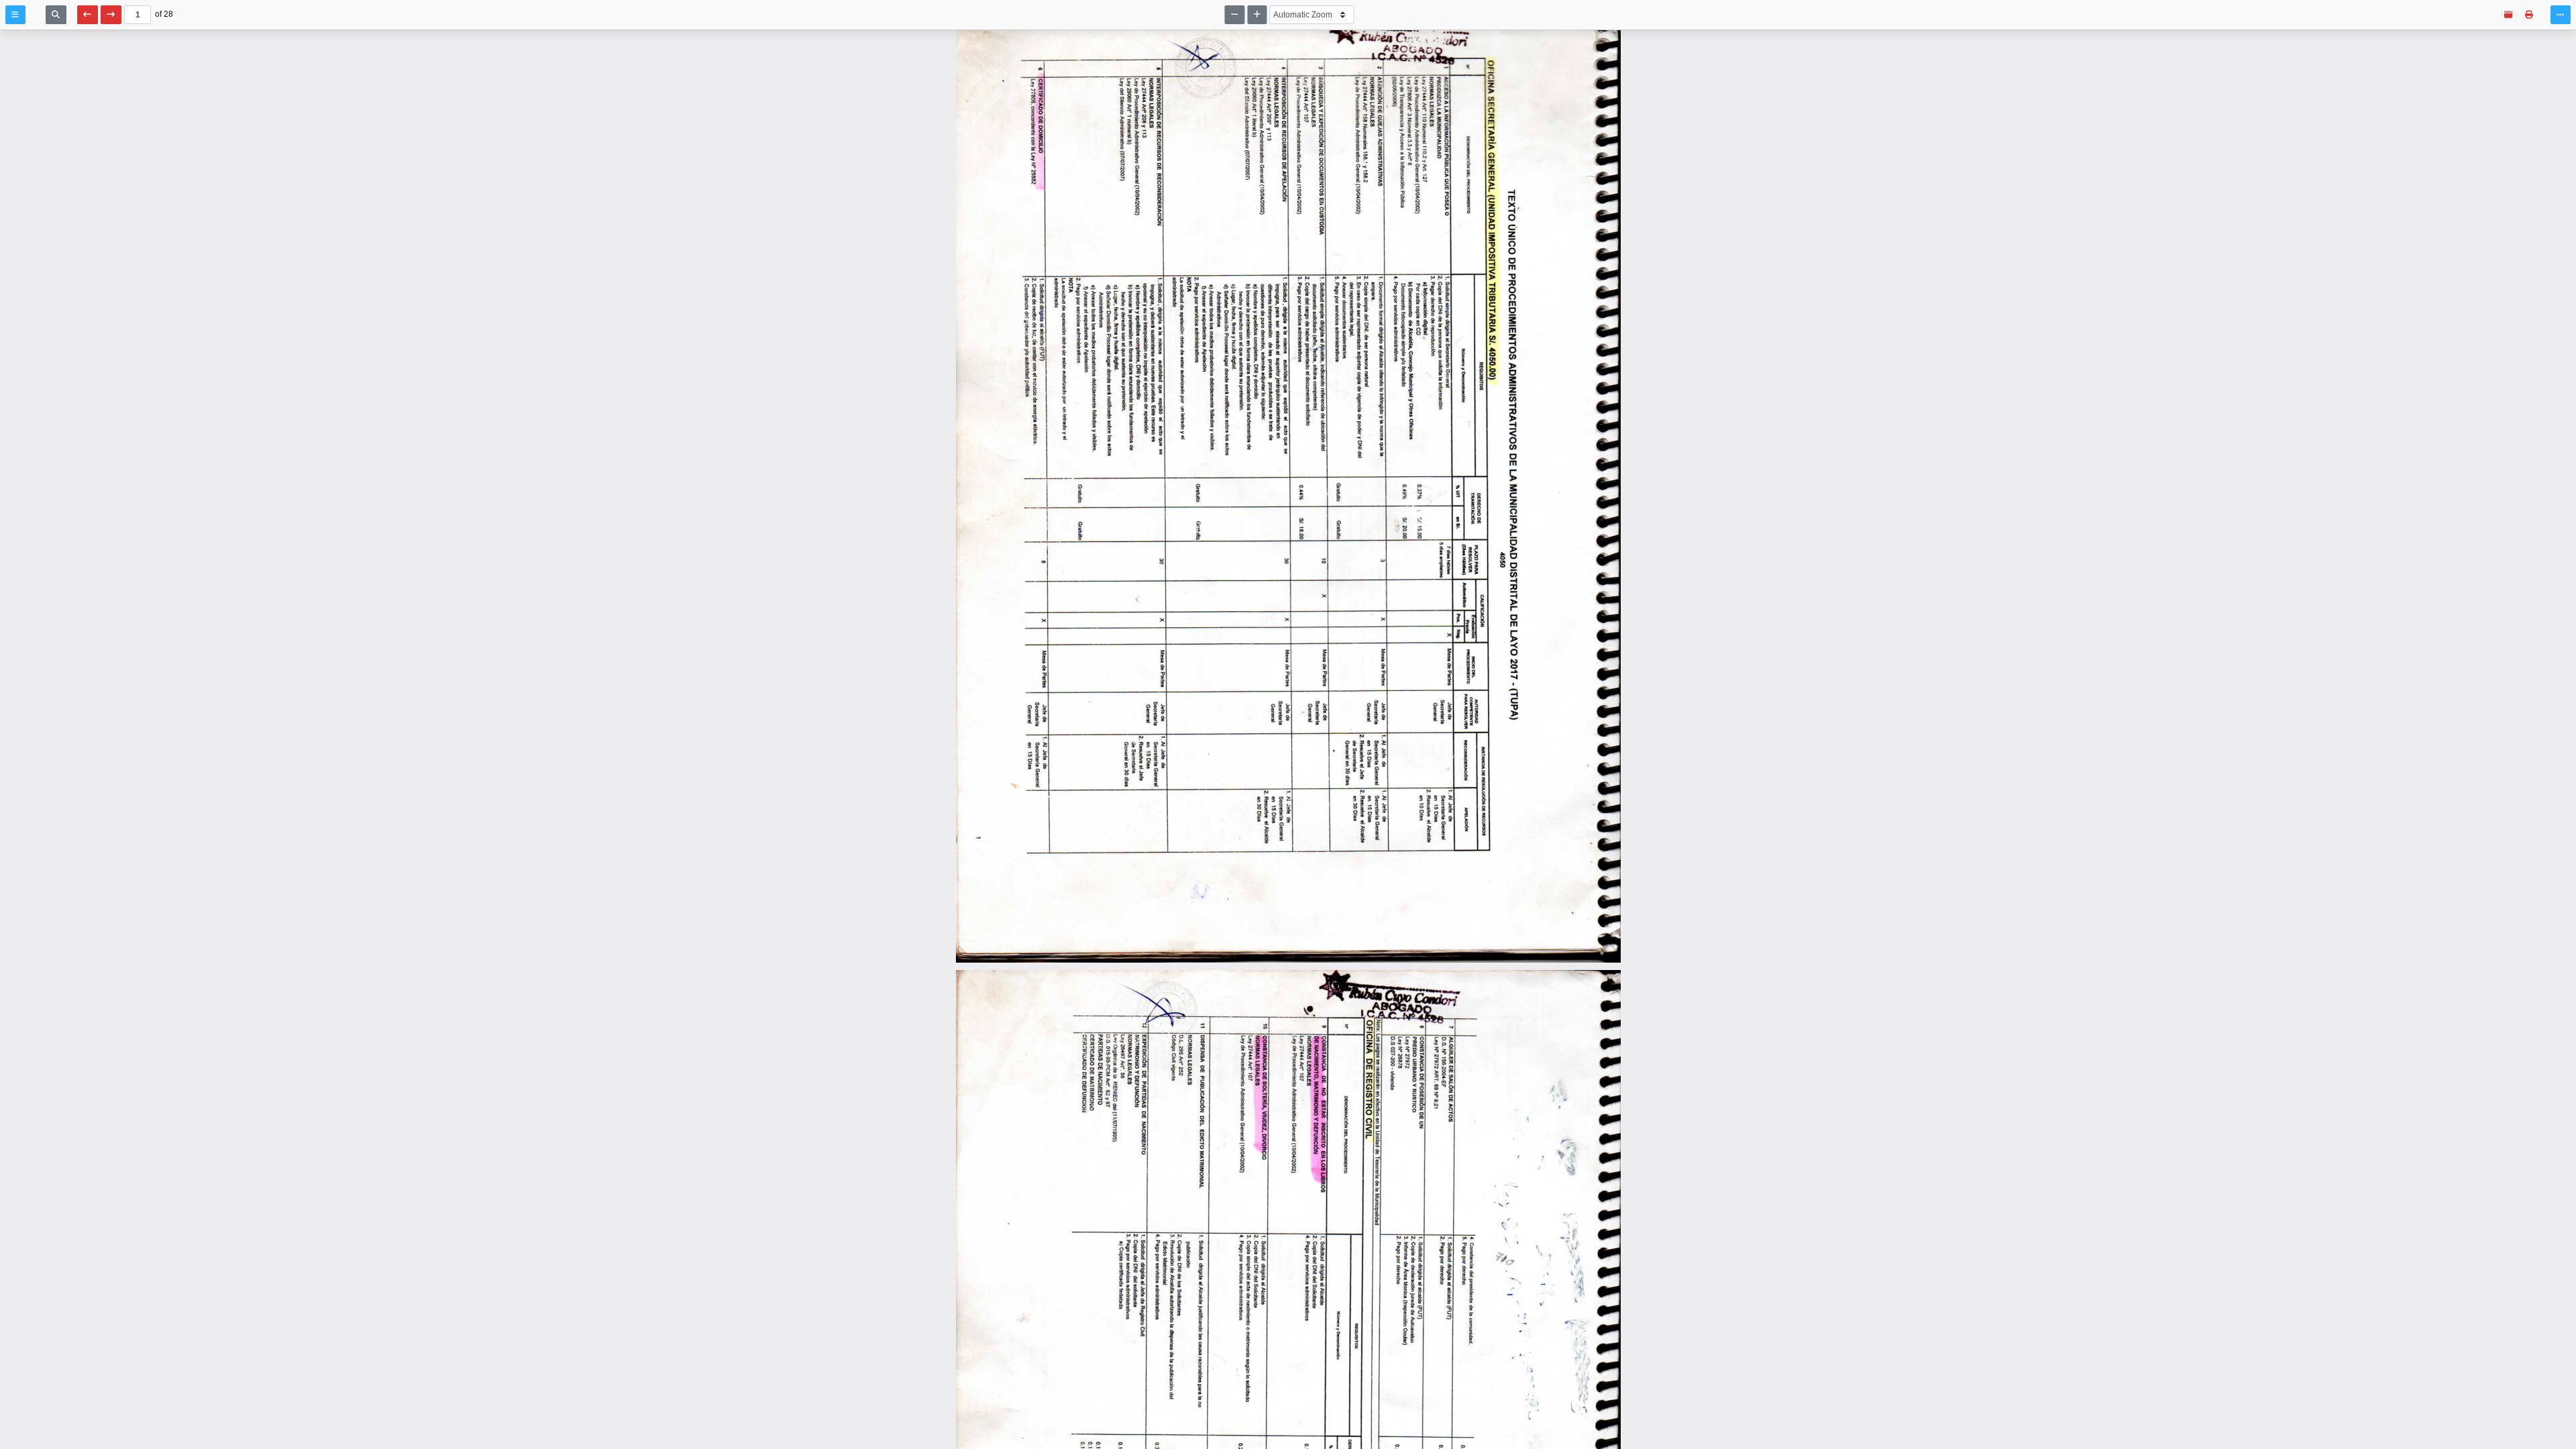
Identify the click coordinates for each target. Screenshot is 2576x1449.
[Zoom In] (1257, 15)
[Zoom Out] (1235, 15)
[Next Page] (111, 15)
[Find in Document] (56, 15)
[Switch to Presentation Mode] (2509, 15)
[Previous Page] (88, 15)
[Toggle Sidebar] (15, 15)
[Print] (2529, 15)
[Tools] (2561, 15)
